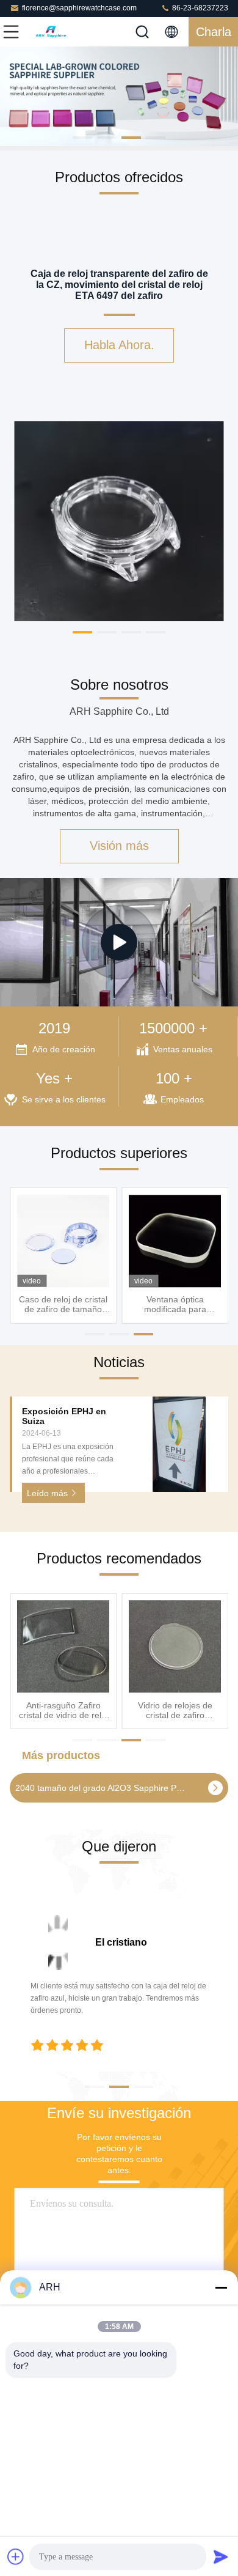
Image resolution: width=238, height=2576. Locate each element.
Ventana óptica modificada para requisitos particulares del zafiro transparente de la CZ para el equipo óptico (175, 1304)
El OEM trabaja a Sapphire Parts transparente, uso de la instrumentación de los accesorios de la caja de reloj (63, 1710)
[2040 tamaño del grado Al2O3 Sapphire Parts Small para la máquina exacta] (215, 1788)
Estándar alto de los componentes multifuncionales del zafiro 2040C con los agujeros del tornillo (175, 1710)
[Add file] (16, 2556)
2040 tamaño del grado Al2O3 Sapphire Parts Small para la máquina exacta (101, 1788)
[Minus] (221, 2287)
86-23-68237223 (199, 8)
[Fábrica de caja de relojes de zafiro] (119, 942)
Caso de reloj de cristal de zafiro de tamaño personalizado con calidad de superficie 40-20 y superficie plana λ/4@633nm (63, 1304)
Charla (214, 32)
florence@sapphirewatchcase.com (79, 8)
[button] (82, 138)
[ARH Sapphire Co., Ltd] (51, 32)
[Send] (221, 2556)
